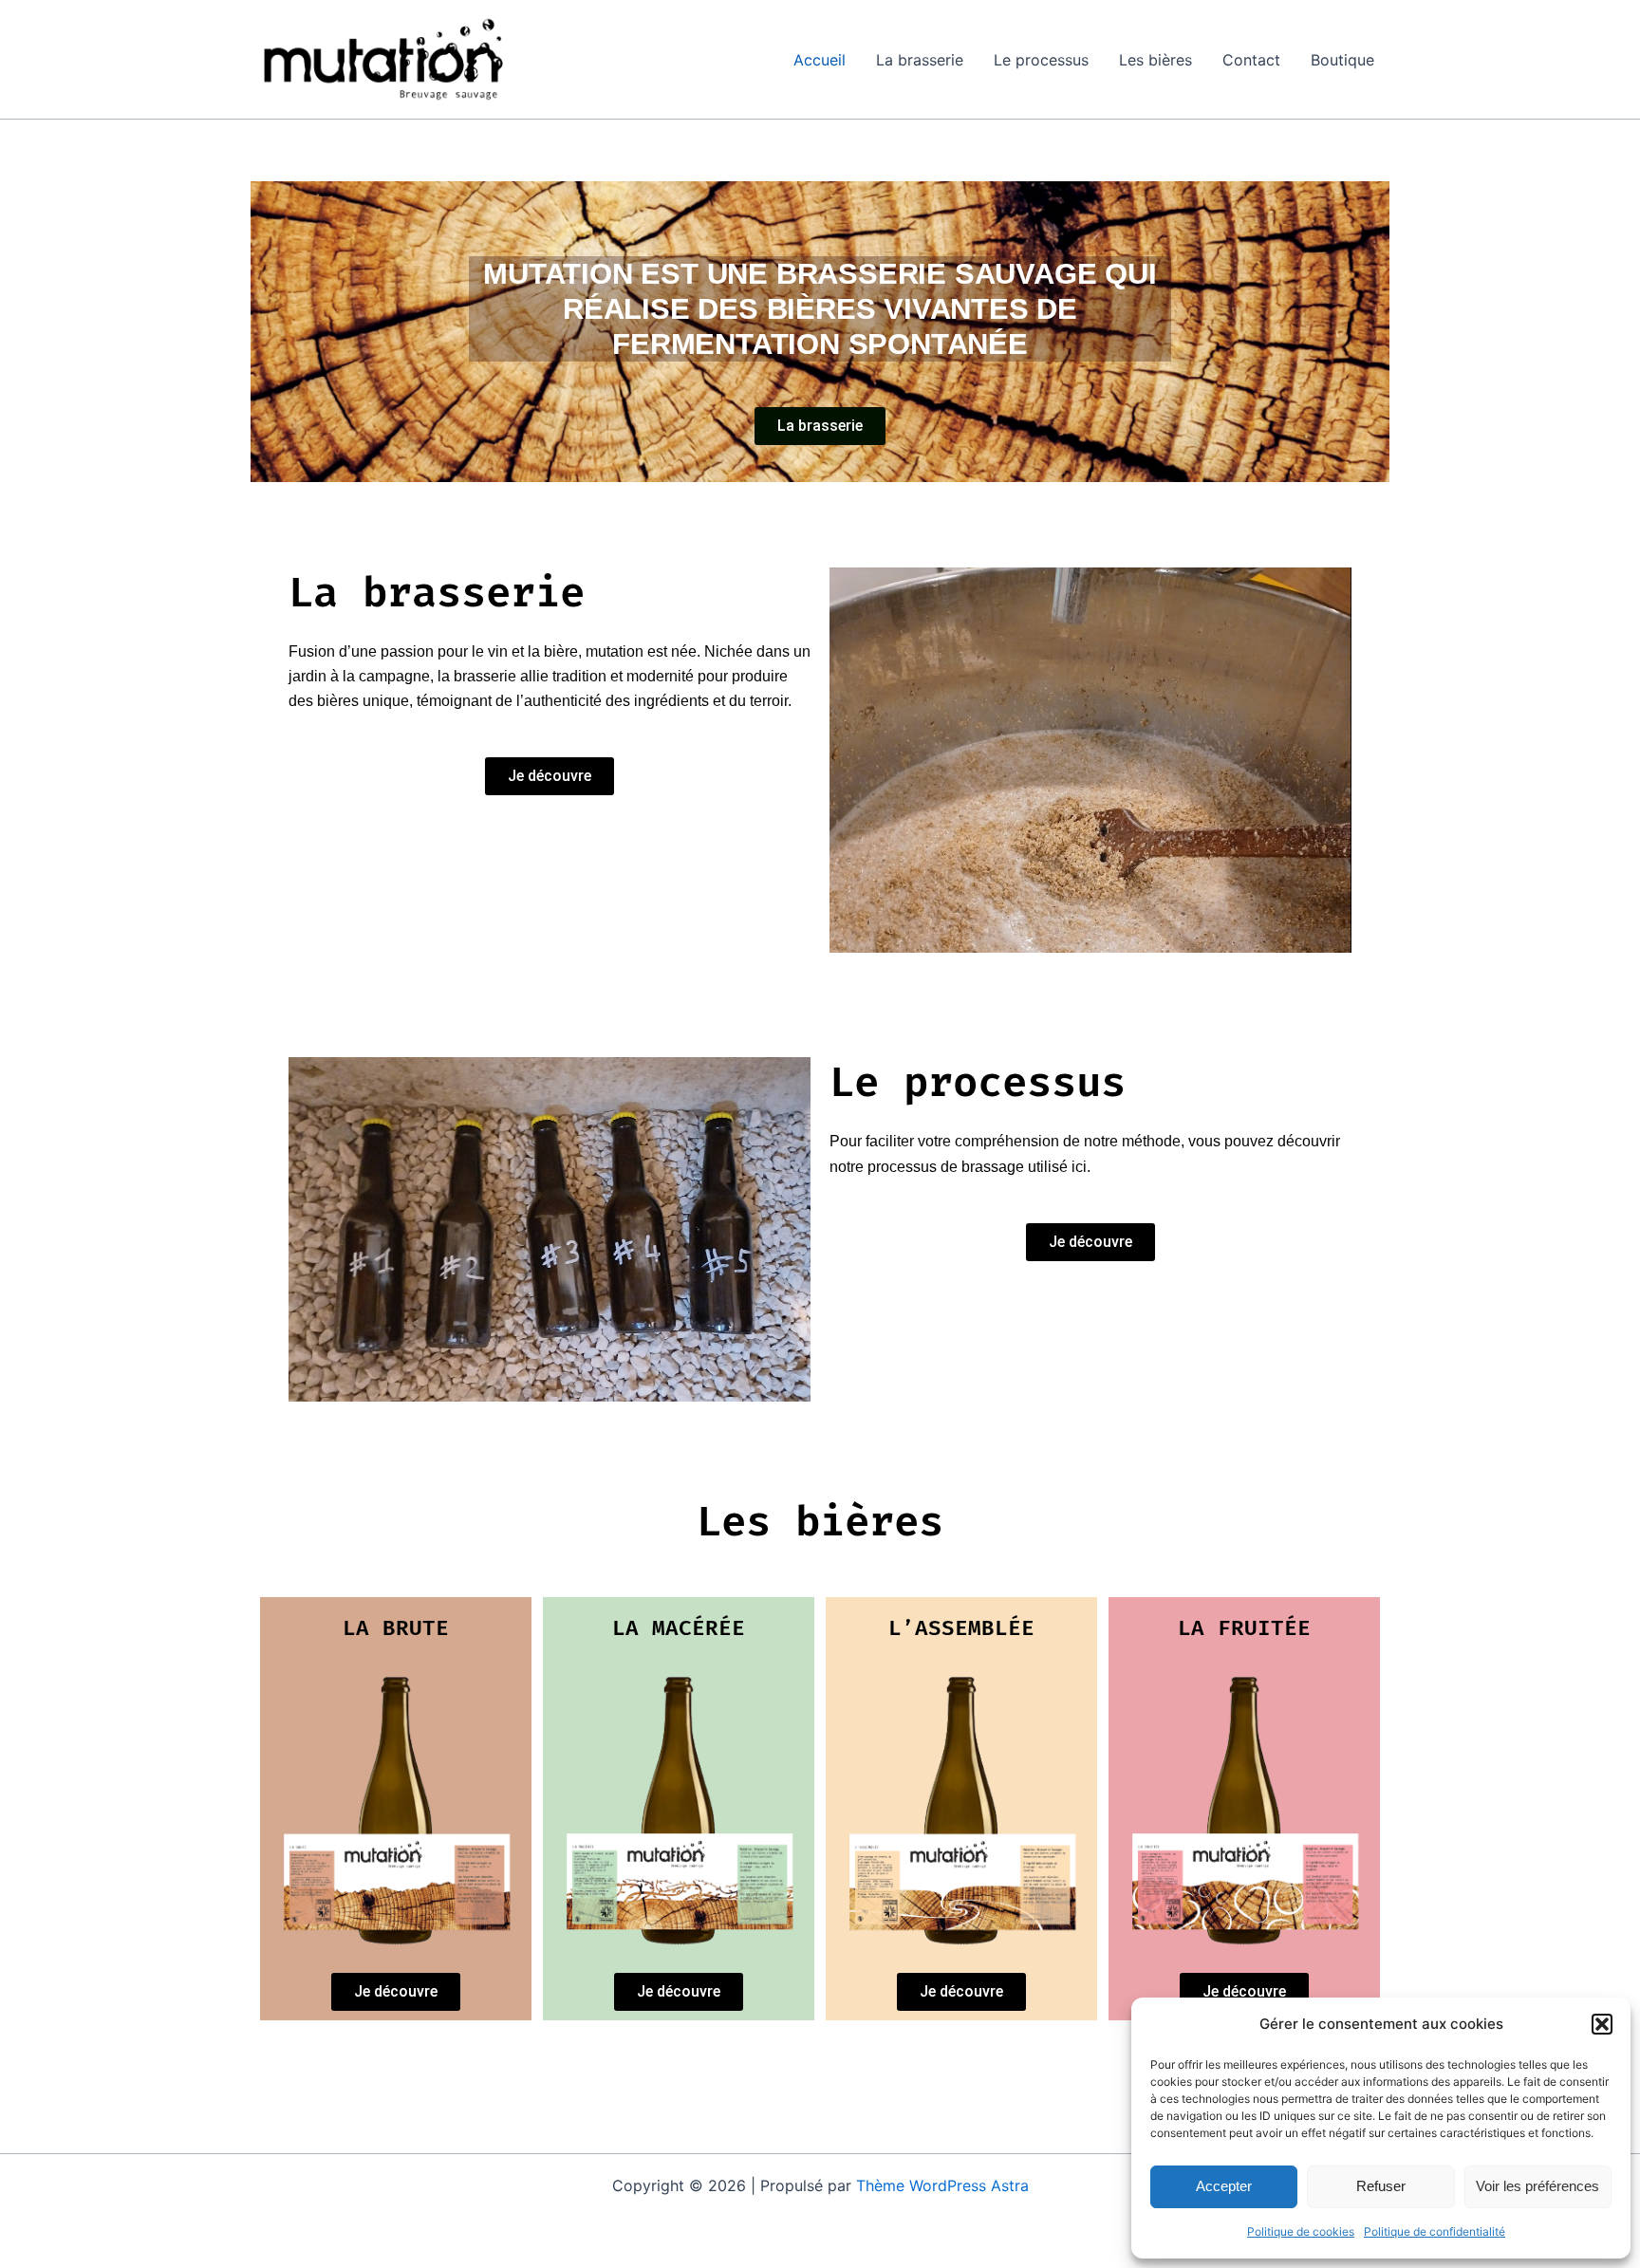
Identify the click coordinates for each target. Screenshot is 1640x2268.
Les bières (1155, 60)
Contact (1251, 60)
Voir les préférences (1537, 2186)
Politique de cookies (1301, 2231)
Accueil (820, 60)
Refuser (1381, 2186)
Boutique (1342, 60)
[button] (1602, 2024)
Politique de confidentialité (1435, 2231)
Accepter (1224, 2186)
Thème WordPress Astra (942, 2185)
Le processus (1041, 60)
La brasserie (920, 60)
